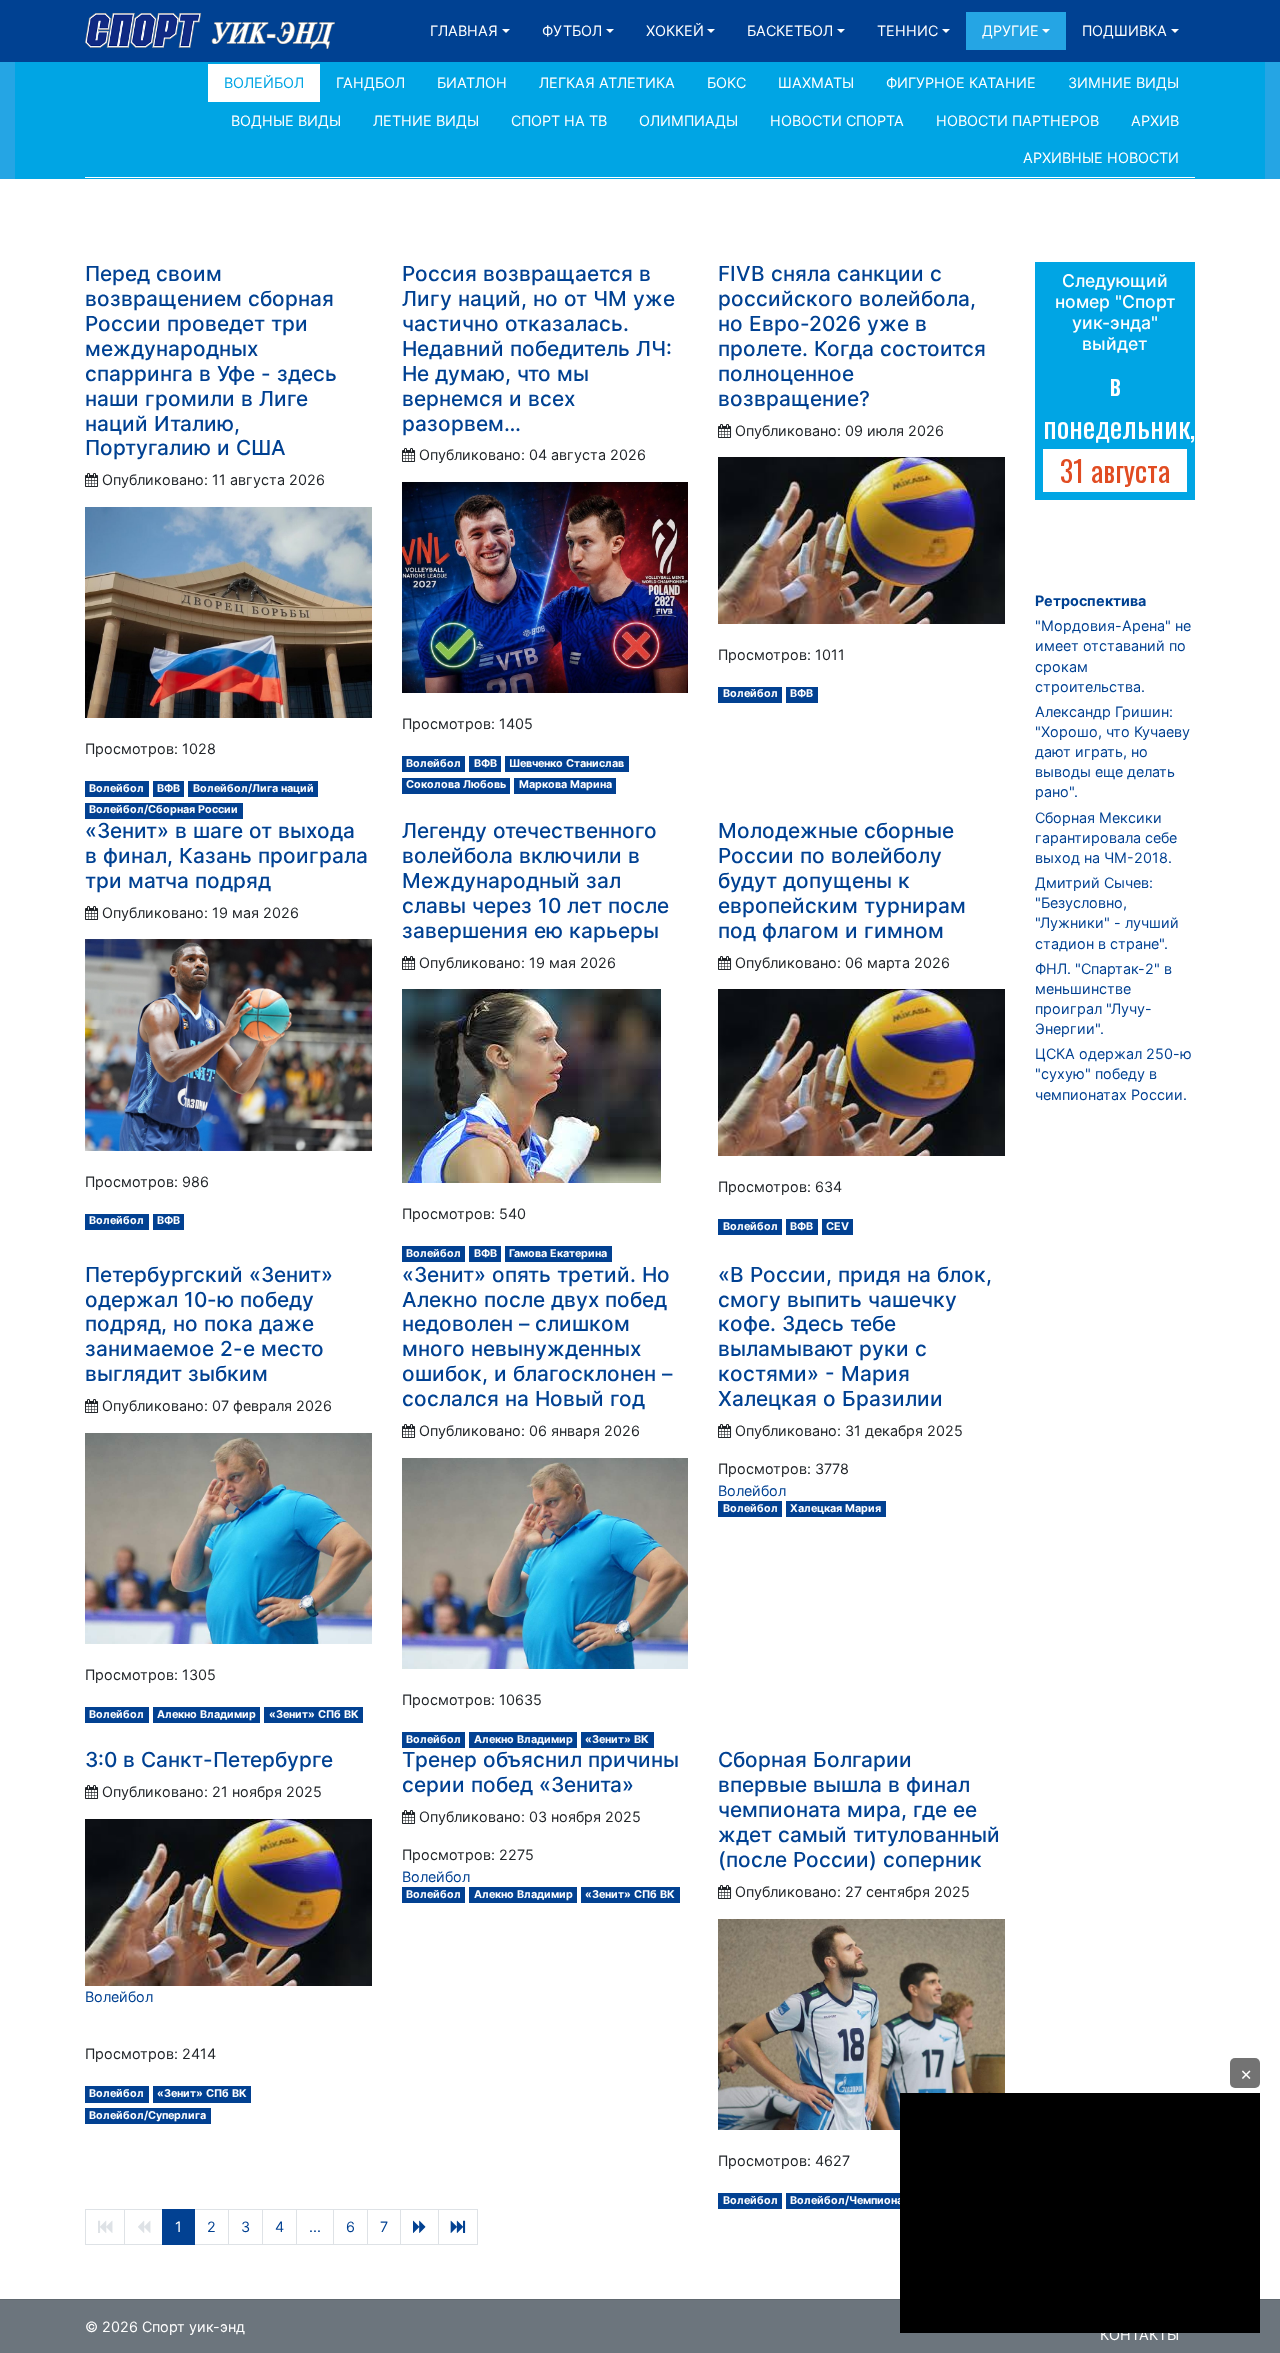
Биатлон (472, 82)
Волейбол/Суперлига (147, 2115)
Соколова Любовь (456, 784)
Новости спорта (837, 120)
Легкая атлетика (607, 82)
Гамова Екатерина (558, 1253)
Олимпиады (688, 120)
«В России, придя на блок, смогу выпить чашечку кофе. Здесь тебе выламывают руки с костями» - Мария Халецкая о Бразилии (855, 1337)
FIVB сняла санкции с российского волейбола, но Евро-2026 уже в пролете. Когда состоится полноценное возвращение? (852, 336)
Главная (464, 30)
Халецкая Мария (835, 1508)
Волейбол (264, 82)
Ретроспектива (1090, 600)
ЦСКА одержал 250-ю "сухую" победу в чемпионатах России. (1113, 1073)
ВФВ (168, 788)
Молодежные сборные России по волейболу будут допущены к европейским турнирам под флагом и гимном (842, 880)
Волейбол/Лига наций (253, 788)
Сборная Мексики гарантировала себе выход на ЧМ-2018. (1106, 837)
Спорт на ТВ (559, 120)
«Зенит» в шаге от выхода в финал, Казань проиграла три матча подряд (226, 855)
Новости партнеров (1017, 120)
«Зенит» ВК (617, 1739)
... (315, 2226)
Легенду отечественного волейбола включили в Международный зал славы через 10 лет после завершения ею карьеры (535, 880)
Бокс (726, 82)
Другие (1010, 30)
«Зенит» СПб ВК (314, 1714)
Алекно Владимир (206, 1714)
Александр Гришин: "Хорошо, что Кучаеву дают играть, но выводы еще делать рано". (1112, 752)
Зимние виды (1123, 82)
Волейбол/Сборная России (163, 809)
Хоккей (675, 30)
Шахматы (816, 82)
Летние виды (426, 120)
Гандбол (370, 82)
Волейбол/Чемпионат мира (865, 2200)
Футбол (572, 30)
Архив (1155, 120)
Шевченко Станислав (566, 763)
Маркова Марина (565, 784)
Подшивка (1124, 30)
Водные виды (286, 120)
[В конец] (458, 2227)
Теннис (907, 30)
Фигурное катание (961, 82)
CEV (837, 1226)
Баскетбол (790, 30)
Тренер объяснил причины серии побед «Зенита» (540, 1772)
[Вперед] (419, 2227)
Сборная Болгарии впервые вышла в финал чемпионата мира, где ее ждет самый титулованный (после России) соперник (859, 1809)
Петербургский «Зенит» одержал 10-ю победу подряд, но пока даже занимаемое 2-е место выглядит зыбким (209, 1324)
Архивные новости (1101, 157)
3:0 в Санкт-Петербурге (209, 1759)
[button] (1245, 2073)
